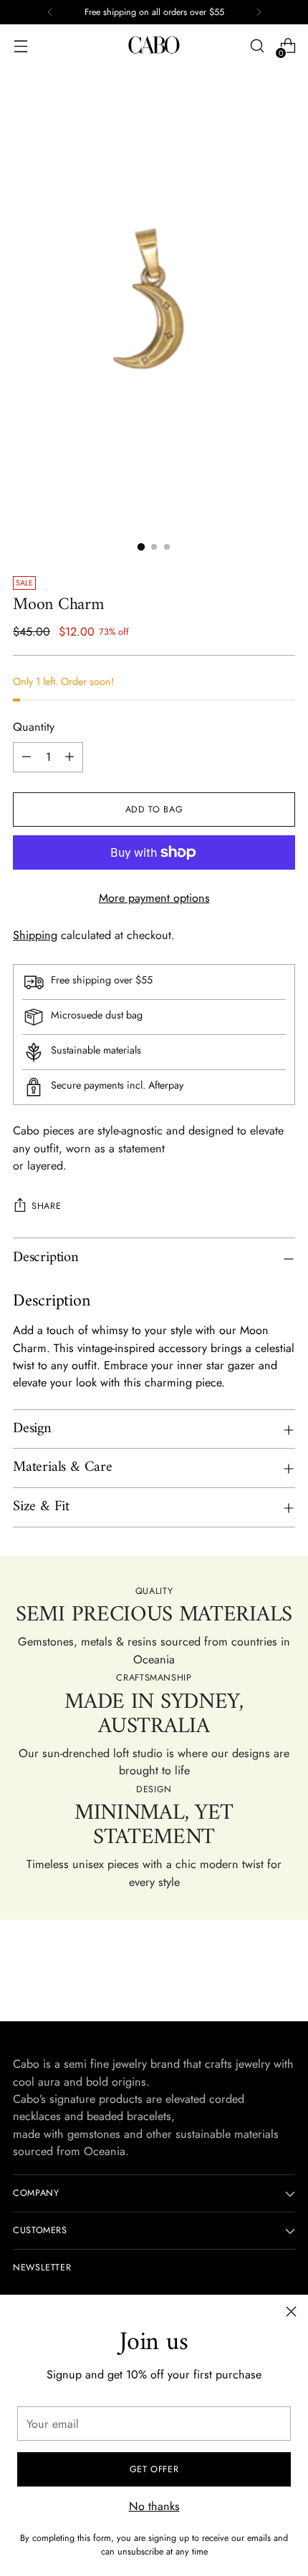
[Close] (291, 2312)
